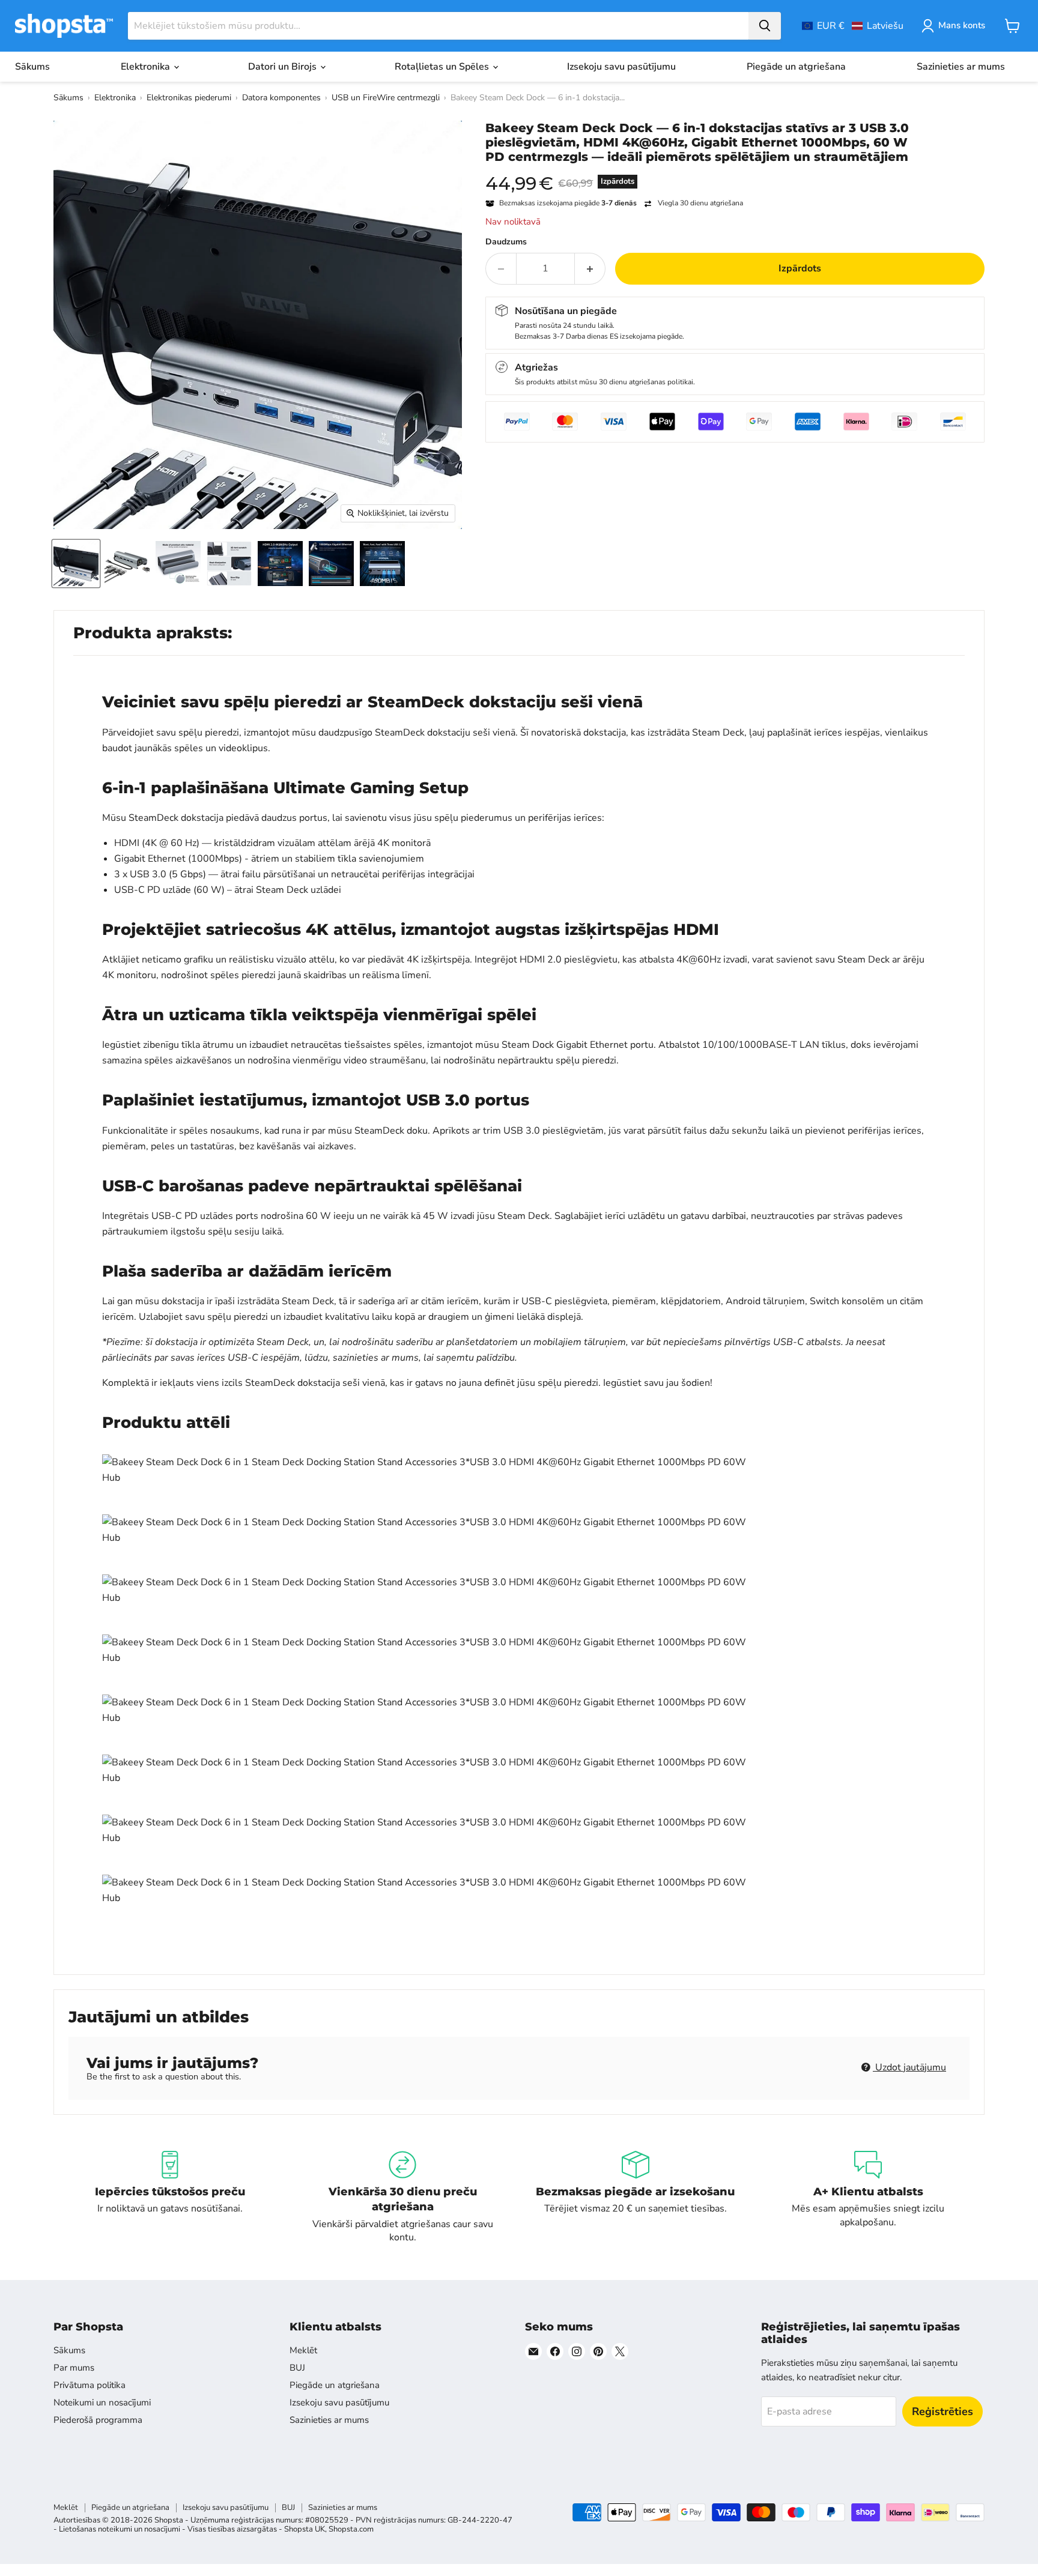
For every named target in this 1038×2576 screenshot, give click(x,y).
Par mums (74, 2368)
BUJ (297, 2368)
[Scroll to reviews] (735, 172)
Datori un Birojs (284, 67)
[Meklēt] (765, 26)
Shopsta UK (305, 2529)
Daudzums (506, 242)
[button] (853, 26)
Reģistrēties (942, 2411)
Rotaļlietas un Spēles (443, 67)
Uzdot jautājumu (909, 2067)
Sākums (32, 67)
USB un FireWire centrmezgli (386, 98)
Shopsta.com (351, 2529)
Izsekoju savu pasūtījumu (621, 67)
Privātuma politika (90, 2385)
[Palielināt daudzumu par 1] (590, 268)
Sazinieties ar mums (961, 67)
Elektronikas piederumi (189, 98)
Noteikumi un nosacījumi (102, 2402)
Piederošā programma (98, 2420)
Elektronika (147, 67)
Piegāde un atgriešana (796, 67)
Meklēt (303, 2350)
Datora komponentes (281, 98)
